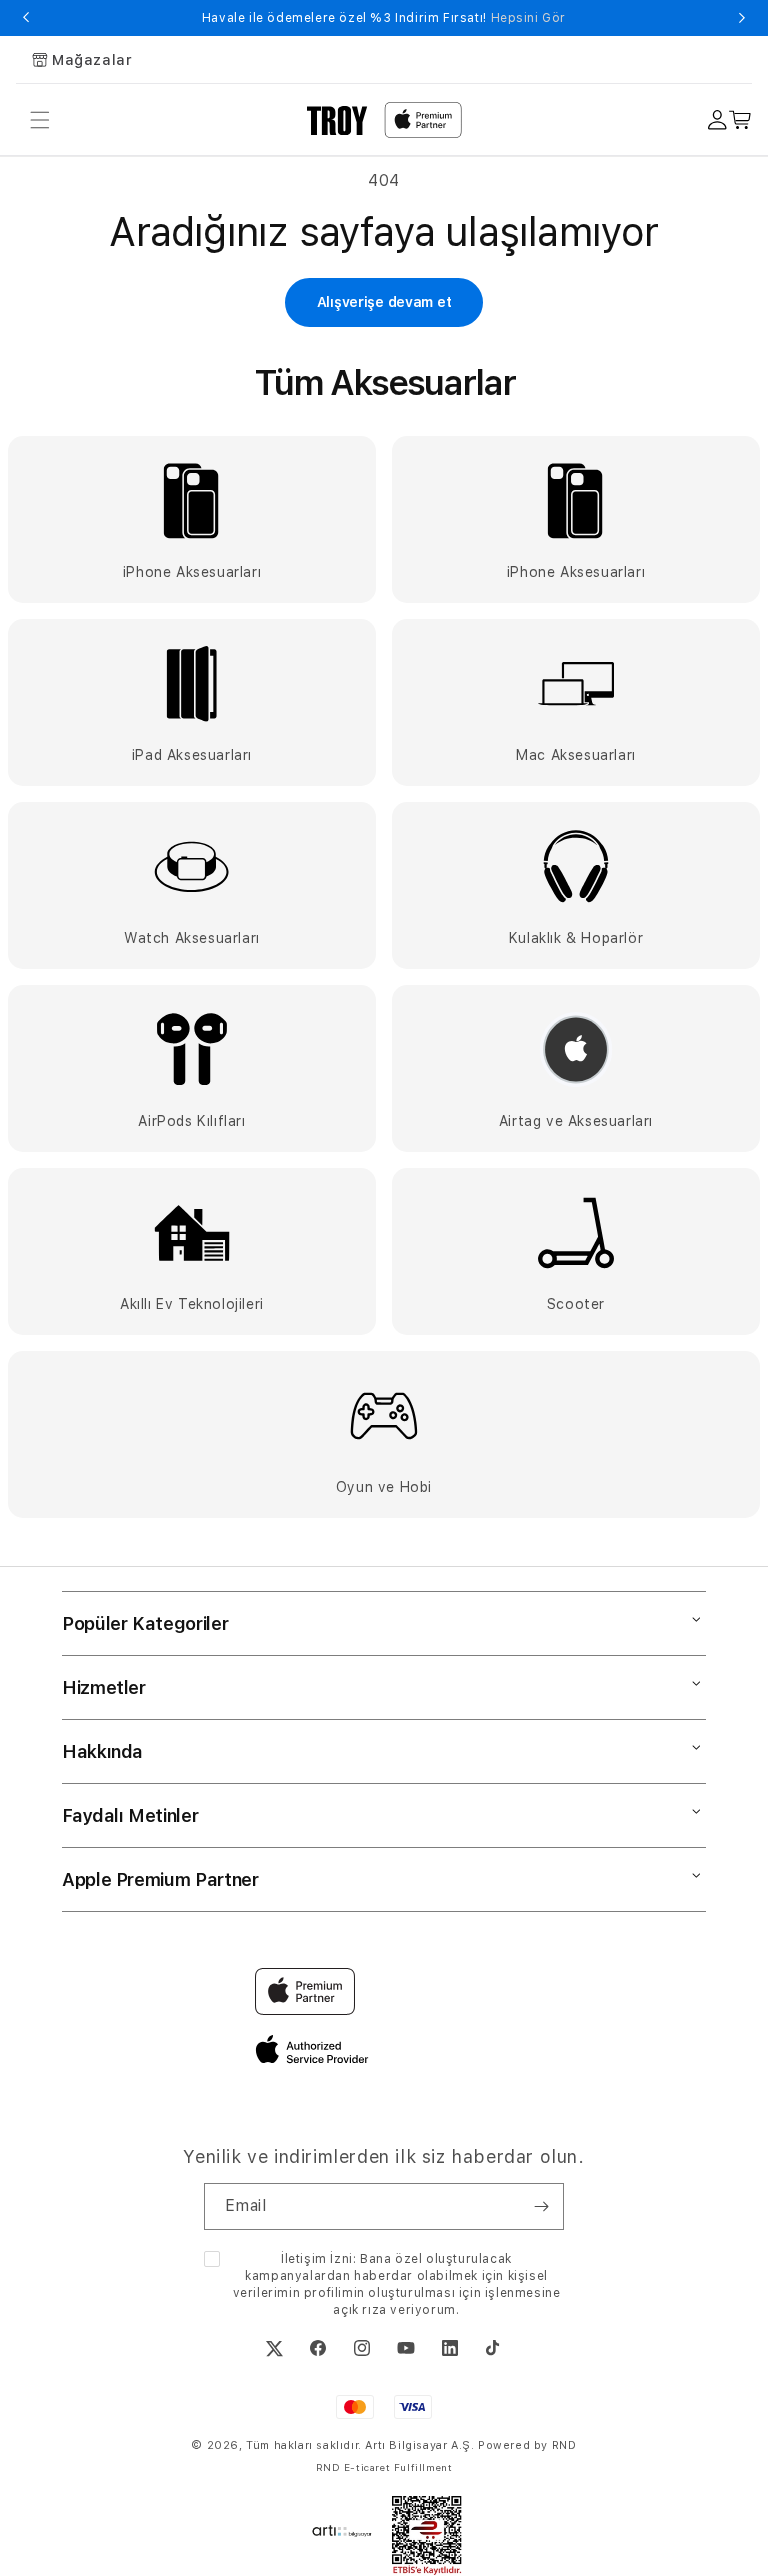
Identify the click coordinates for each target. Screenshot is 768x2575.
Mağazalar (92, 60)
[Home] (337, 120)
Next (742, 18)
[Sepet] (740, 120)
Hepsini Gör (529, 18)
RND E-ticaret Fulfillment (384, 2467)
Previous (26, 18)
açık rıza (359, 2310)
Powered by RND (527, 2445)
